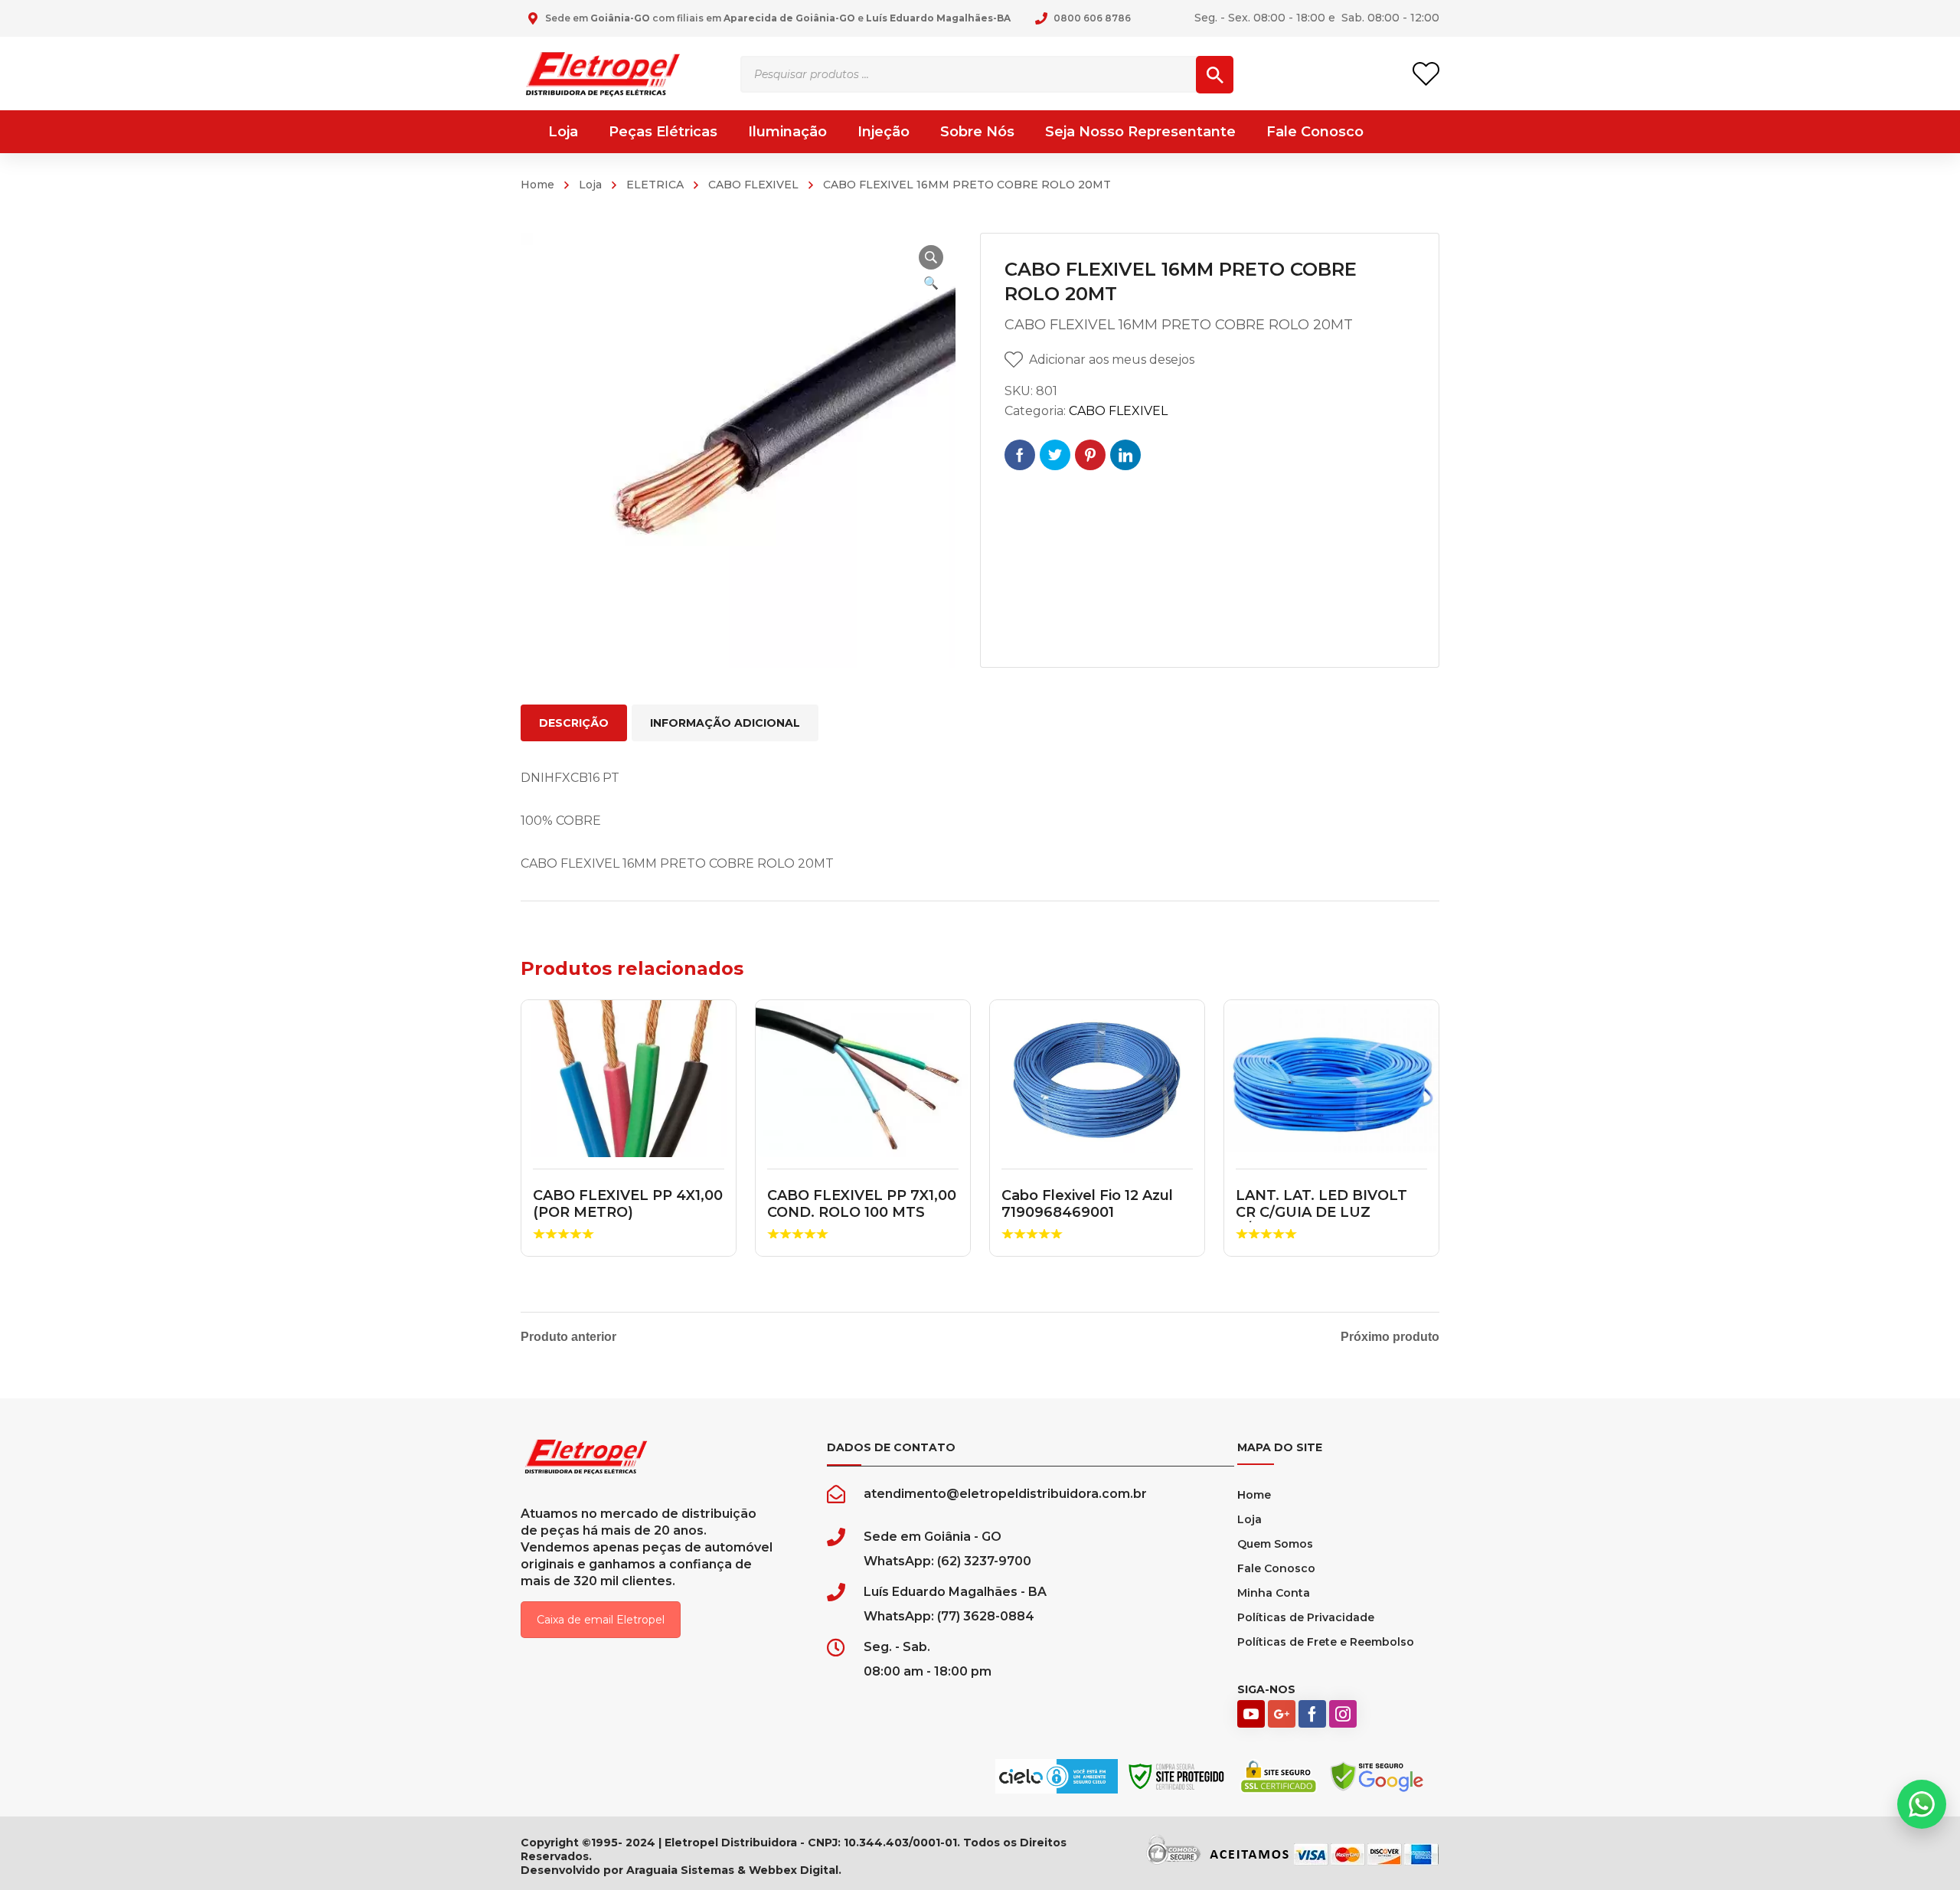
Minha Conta (1274, 1593)
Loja (590, 185)
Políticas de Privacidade (1306, 1617)
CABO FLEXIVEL (753, 185)
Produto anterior (568, 1337)
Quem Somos (1275, 1544)
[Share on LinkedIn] (1125, 455)
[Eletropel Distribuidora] (603, 73)
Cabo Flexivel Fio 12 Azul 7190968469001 (1087, 1204)
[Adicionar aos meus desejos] (714, 1034)
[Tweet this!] (1055, 455)
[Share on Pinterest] (1090, 455)
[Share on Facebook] (1020, 455)
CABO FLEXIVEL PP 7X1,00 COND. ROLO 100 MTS (862, 1204)
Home (537, 185)
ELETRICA (655, 185)
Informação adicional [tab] (725, 723)
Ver (629, 1079)
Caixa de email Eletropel (601, 1620)
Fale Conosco (1276, 1568)
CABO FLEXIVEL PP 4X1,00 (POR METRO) (628, 1204)
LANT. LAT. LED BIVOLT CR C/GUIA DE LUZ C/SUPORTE (1321, 1212)
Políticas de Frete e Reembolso (1326, 1642)
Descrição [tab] (574, 723)
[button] (931, 257)
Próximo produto (1390, 1337)
